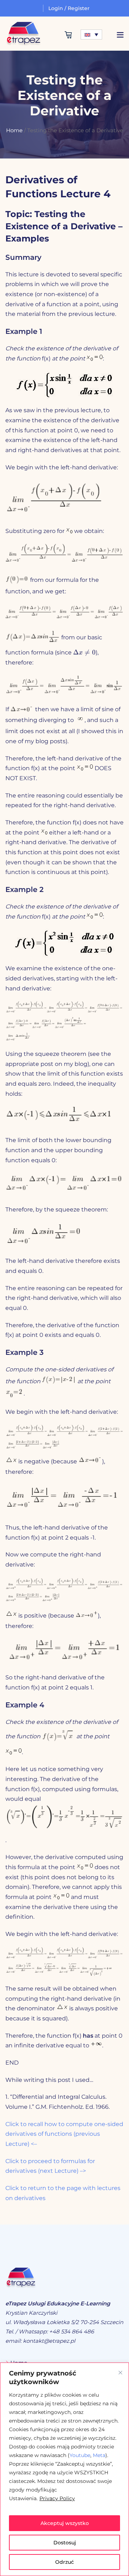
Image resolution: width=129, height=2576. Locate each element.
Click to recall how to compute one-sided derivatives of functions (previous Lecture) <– (64, 2134)
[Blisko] (120, 2373)
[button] (120, 35)
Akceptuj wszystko (65, 2523)
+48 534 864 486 (71, 2331)
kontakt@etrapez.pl (49, 2341)
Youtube (80, 2455)
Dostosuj (65, 2543)
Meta (99, 2455)
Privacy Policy (57, 2498)
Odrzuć (64, 2562)
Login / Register (69, 8)
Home (14, 130)
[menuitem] (91, 34)
